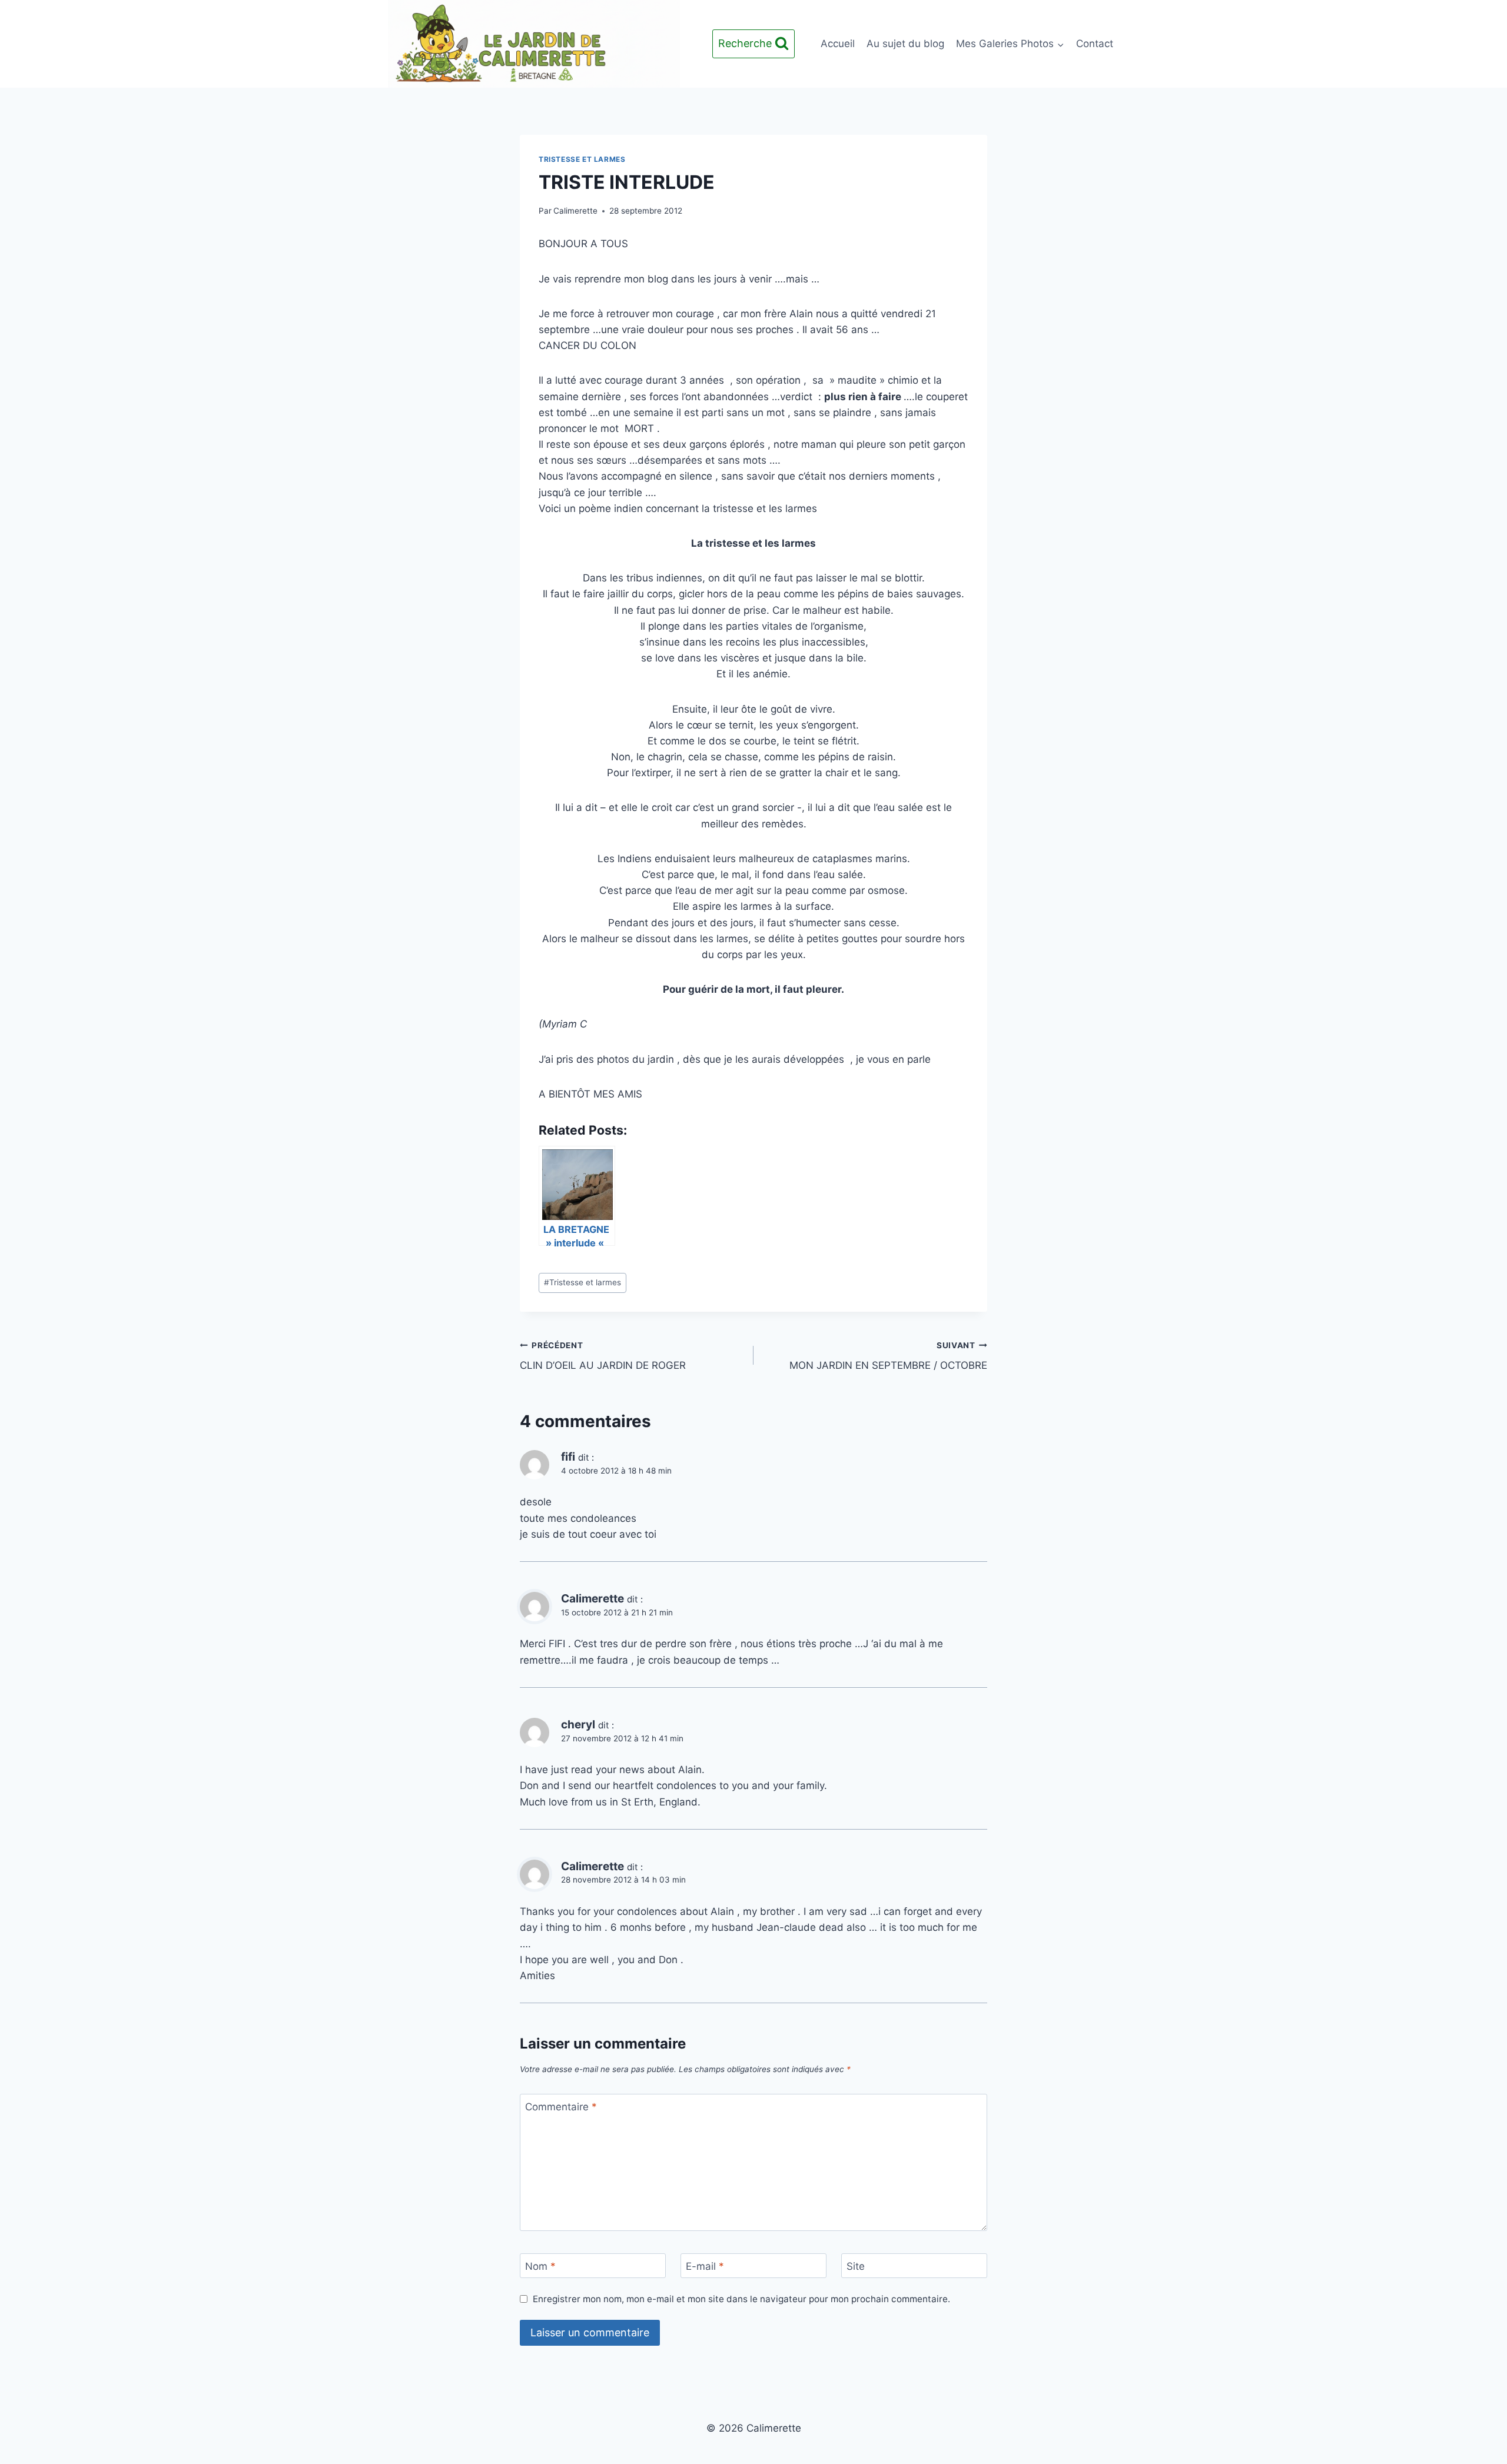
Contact (1095, 44)
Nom (540, 2266)
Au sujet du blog (905, 44)
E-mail (705, 2266)
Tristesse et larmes (582, 159)
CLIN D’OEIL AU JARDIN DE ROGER (603, 1356)
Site (856, 2266)
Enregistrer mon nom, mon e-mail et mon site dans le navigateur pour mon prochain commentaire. (741, 2299)
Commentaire (561, 2107)
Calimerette (575, 211)
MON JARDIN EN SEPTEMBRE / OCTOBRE (888, 1356)
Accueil (838, 44)
